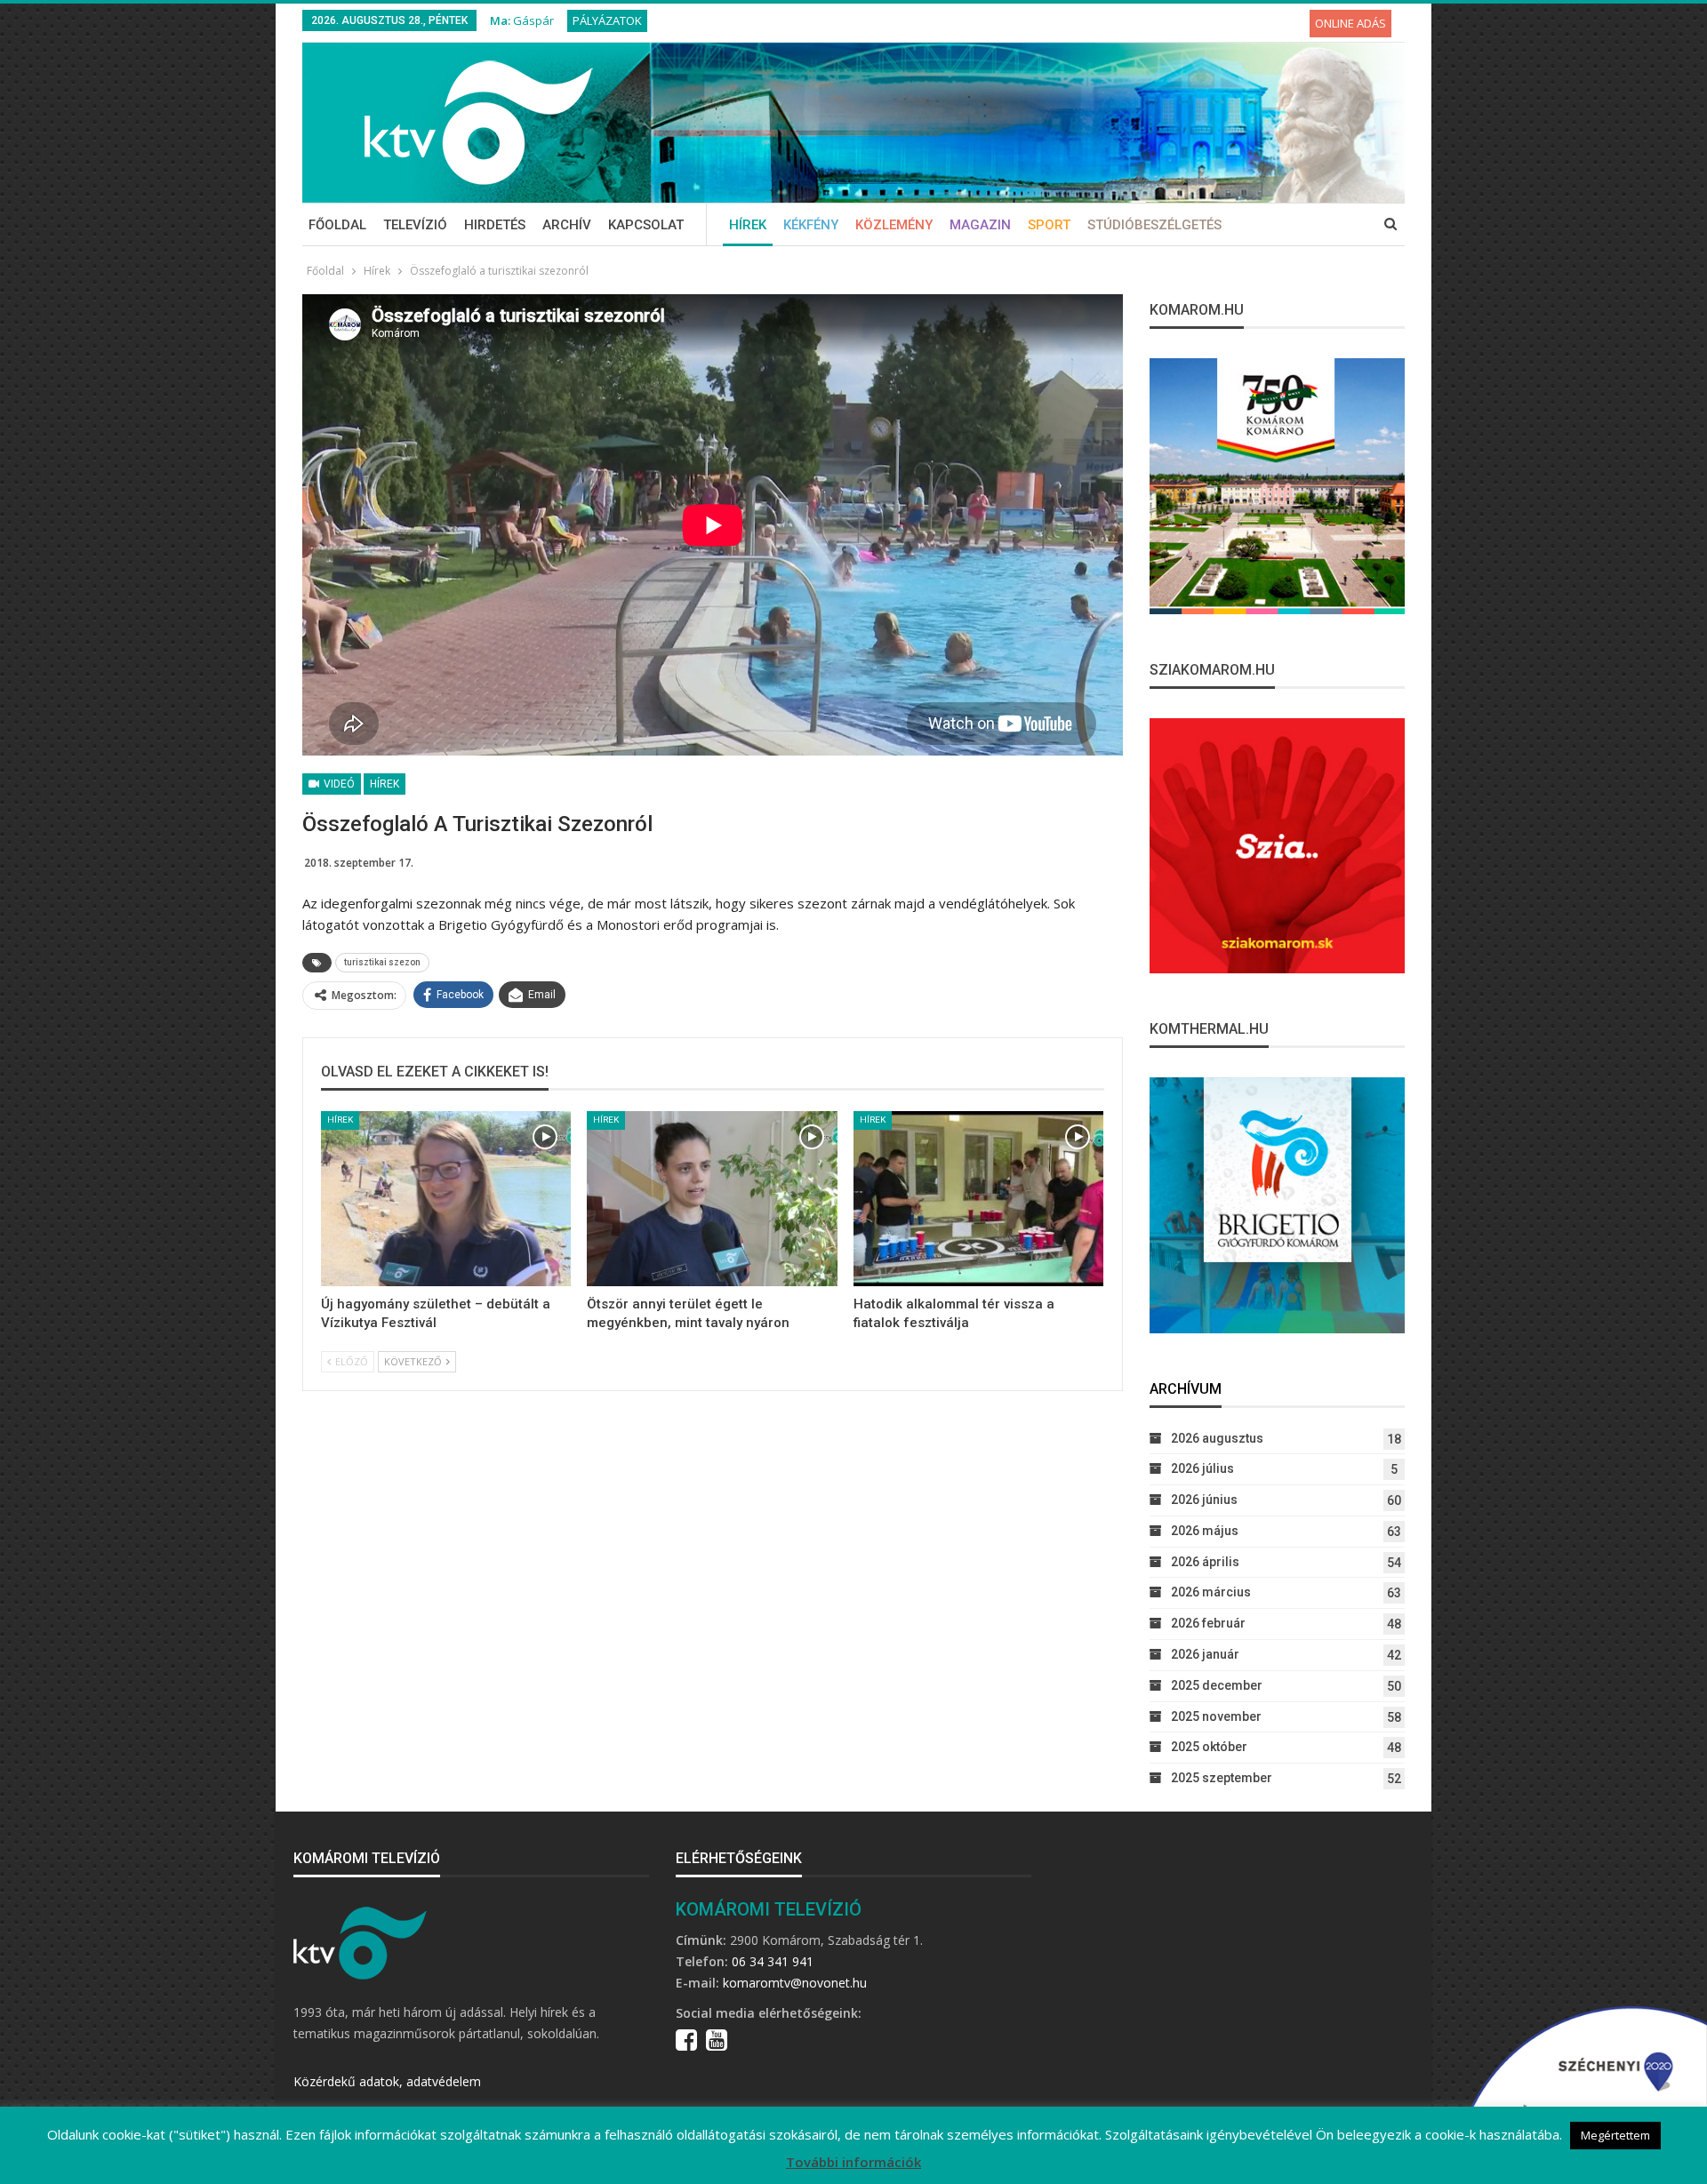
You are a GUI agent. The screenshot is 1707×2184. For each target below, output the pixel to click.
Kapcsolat (646, 225)
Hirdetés (495, 225)
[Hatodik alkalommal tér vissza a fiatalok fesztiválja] (978, 1199)
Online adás (1350, 23)
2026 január (1205, 1654)
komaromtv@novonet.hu (795, 1983)
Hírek (748, 225)
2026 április (1205, 1562)
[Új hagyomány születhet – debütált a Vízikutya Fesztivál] (446, 1199)
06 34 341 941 (773, 1961)
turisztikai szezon (382, 962)
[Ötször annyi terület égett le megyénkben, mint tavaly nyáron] (712, 1199)
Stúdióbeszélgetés (1154, 225)
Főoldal (337, 225)
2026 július (1202, 1468)
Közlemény (894, 225)
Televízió (415, 225)
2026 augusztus (1217, 1438)
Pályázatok (607, 20)
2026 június (1204, 1500)
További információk (853, 2162)
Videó (338, 784)
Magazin (980, 225)
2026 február (1208, 1623)
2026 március (1211, 1592)
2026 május (1205, 1531)
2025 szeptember (1222, 1778)
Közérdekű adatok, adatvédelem (387, 2081)
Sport (1049, 225)
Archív (567, 225)
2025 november (1216, 1716)
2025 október (1209, 1747)
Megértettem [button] (1615, 2135)
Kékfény (811, 225)
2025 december (1217, 1685)
